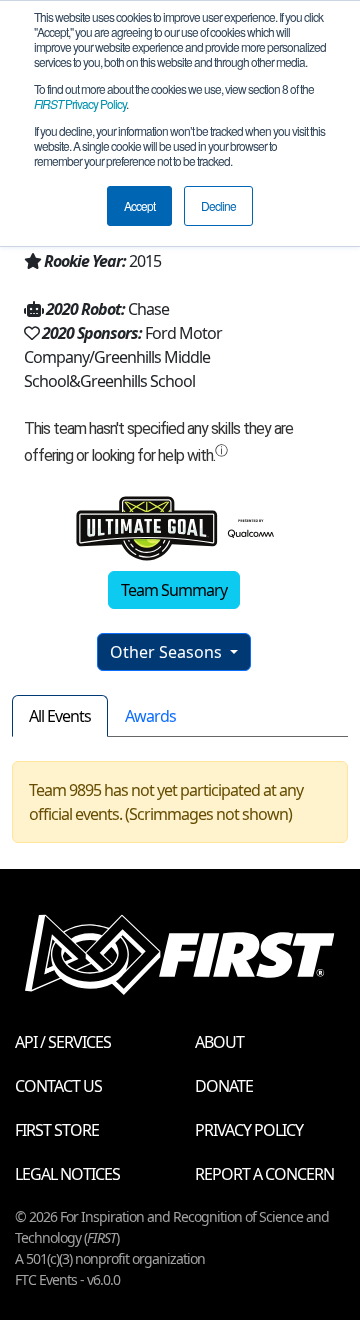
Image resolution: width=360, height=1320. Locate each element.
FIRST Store (57, 1130)
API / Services (63, 1042)
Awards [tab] (150, 716)
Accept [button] (139, 205)
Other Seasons (168, 652)
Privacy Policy (80, 103)
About (219, 1042)
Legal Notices (67, 1174)
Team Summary (174, 590)
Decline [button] (218, 205)
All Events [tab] (60, 716)
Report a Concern (264, 1174)
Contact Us (58, 1086)
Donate (224, 1086)
